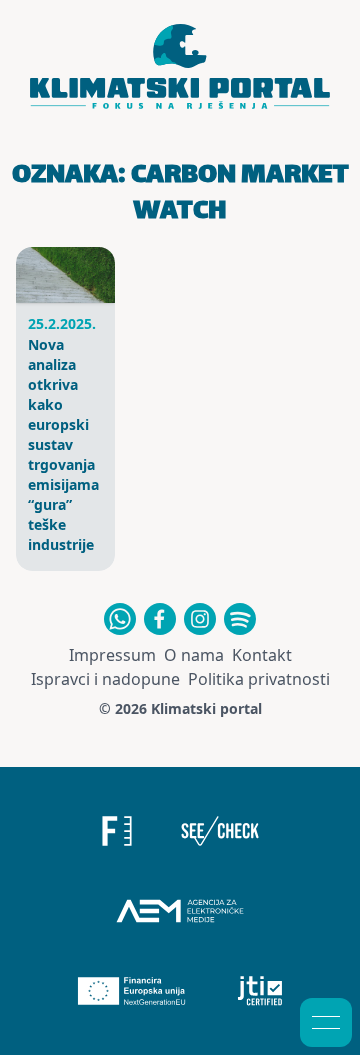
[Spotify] (240, 619)
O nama (194, 655)
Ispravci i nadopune (105, 679)
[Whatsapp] (120, 619)
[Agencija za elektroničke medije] (180, 911)
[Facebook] (160, 619)
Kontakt (262, 655)
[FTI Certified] (260, 991)
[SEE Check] (220, 831)
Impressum (112, 655)
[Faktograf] (117, 831)
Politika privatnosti (259, 679)
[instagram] (200, 619)
